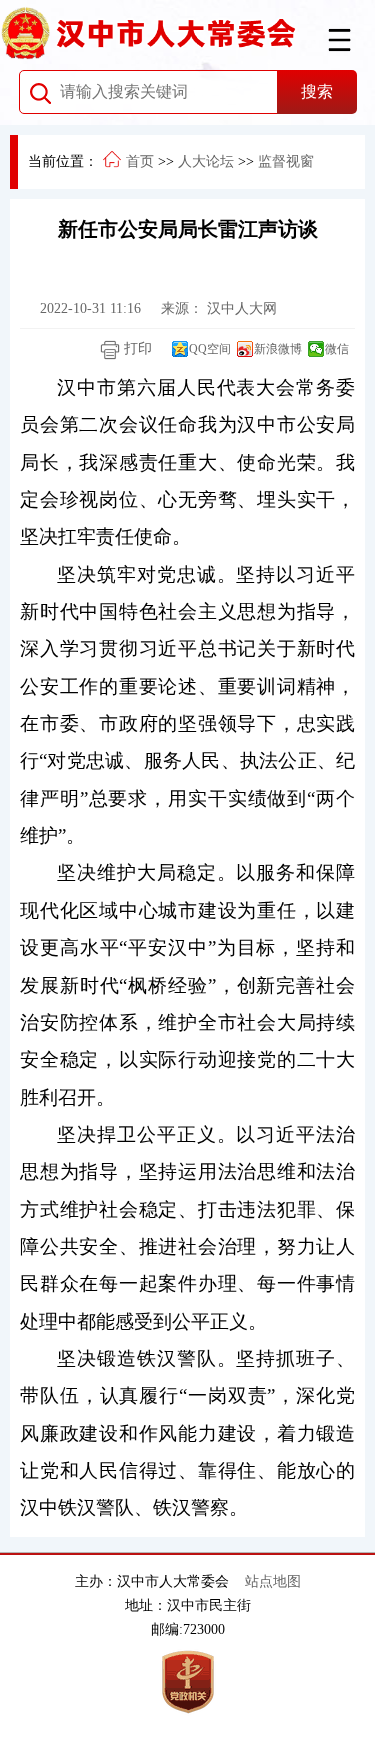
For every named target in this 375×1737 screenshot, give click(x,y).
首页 (140, 161)
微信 (337, 349)
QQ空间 (210, 349)
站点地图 (273, 1581)
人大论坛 (206, 161)
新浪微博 (278, 349)
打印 (136, 348)
